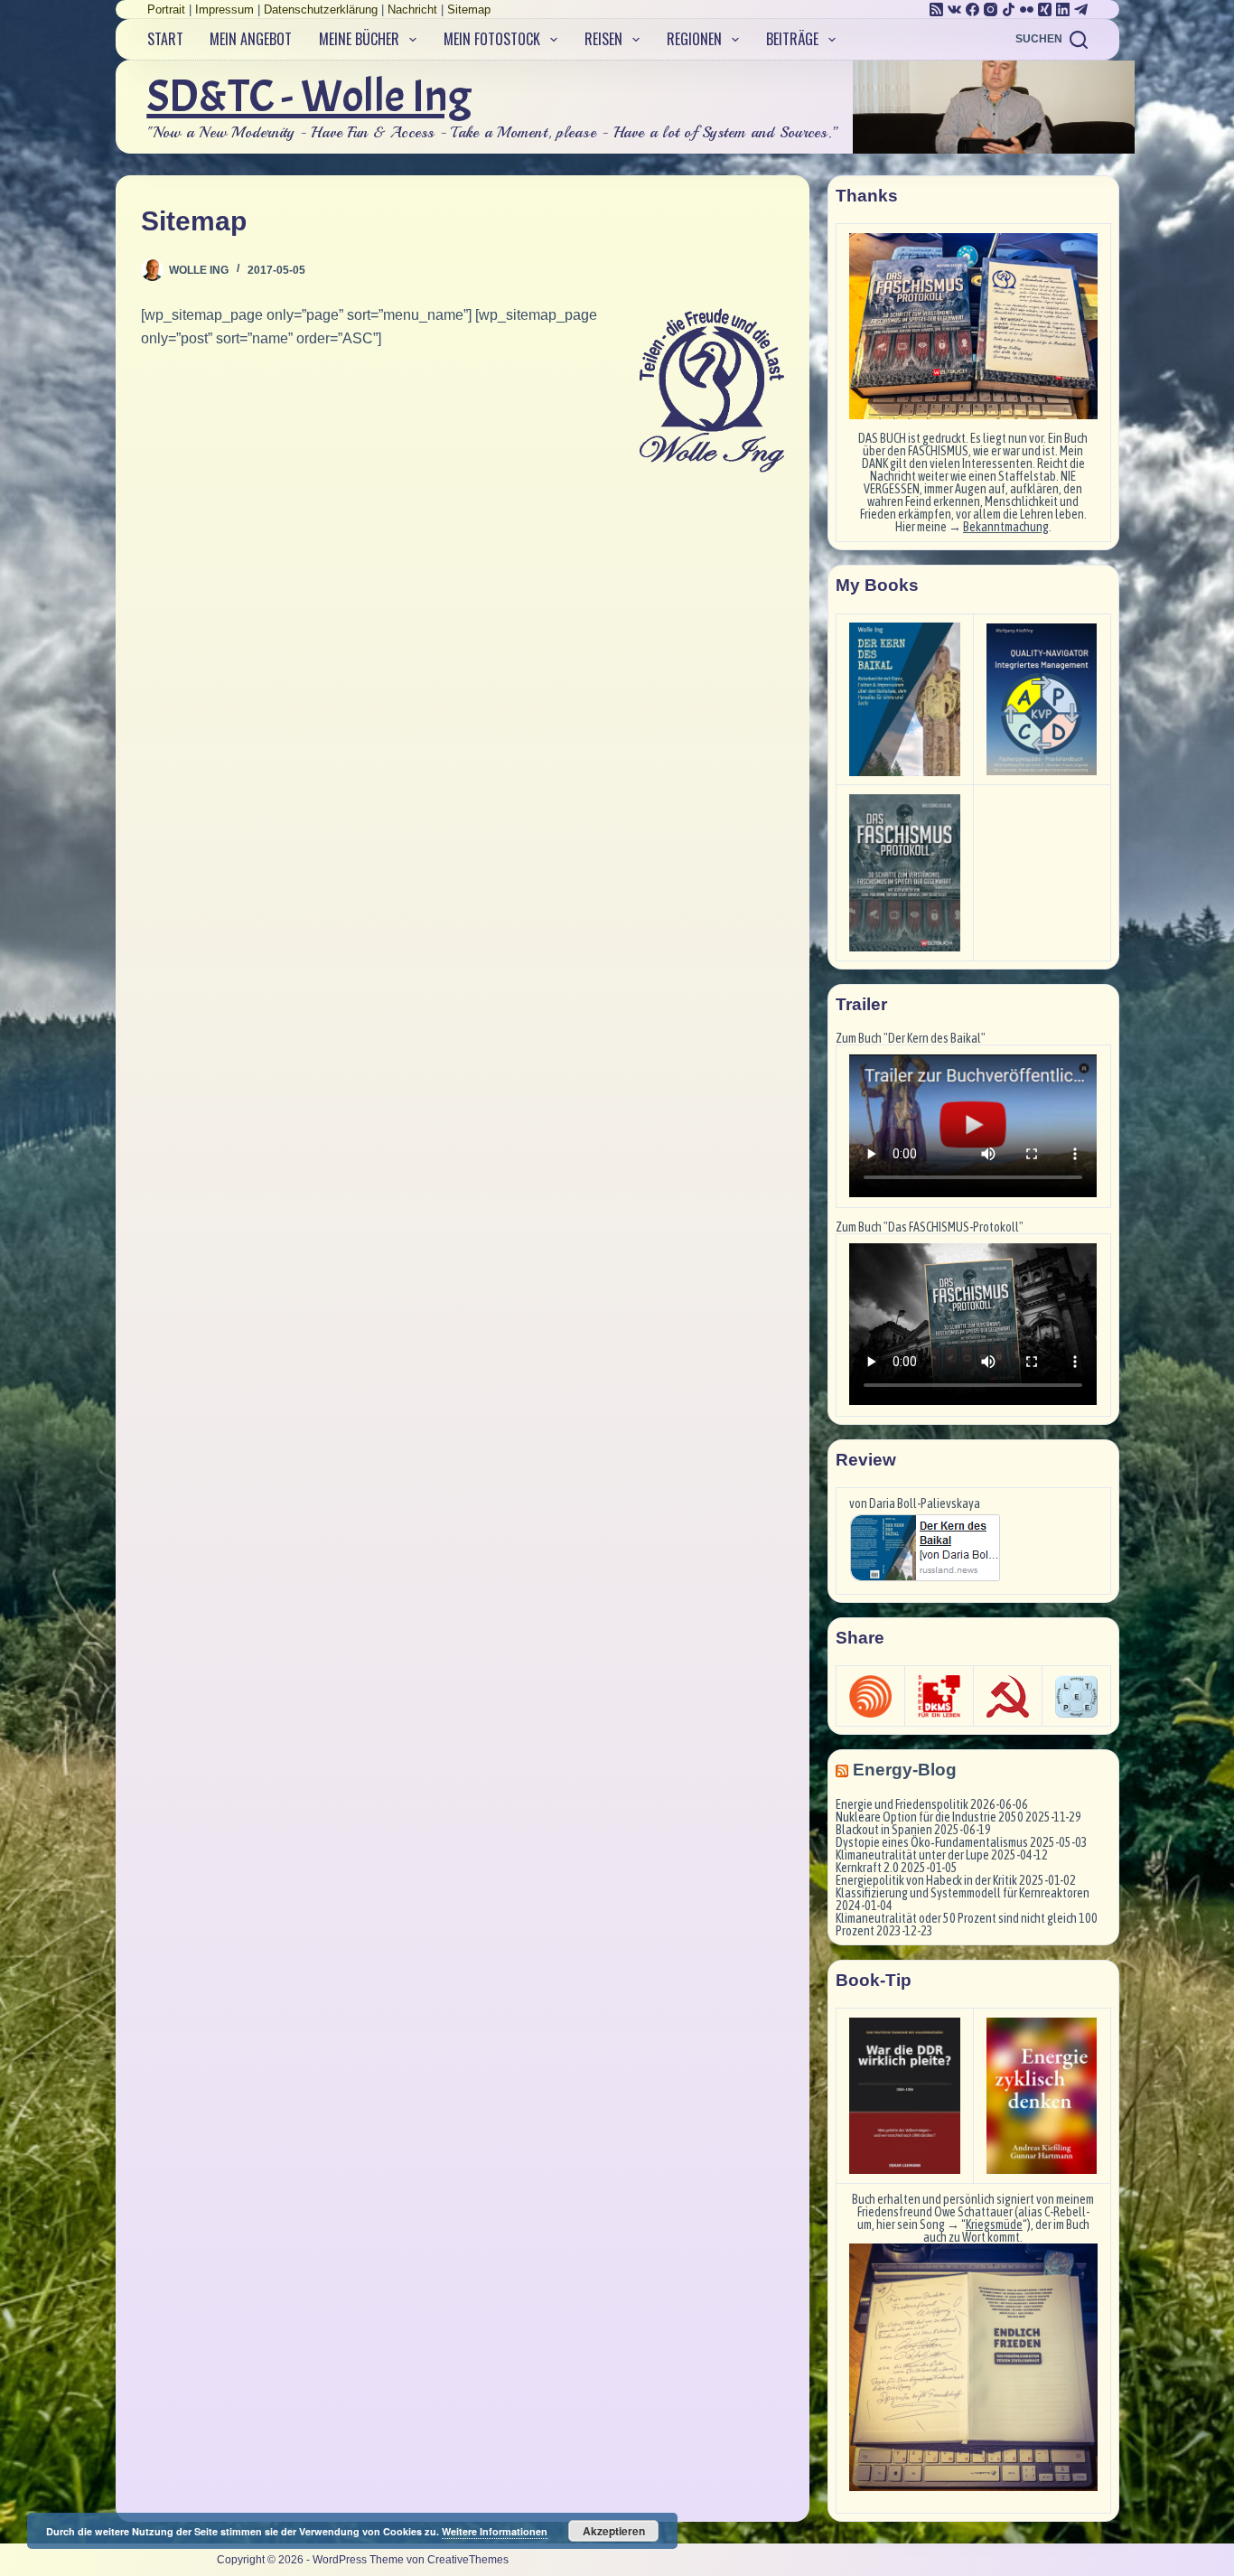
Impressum (224, 9)
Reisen (603, 39)
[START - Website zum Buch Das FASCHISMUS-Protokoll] (905, 873)
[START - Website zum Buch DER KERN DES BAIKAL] (905, 699)
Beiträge (792, 39)
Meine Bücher (359, 39)
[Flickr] (1027, 9)
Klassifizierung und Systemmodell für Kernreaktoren (963, 1893)
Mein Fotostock (492, 39)
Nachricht (412, 9)
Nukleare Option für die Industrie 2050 (930, 1817)
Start (165, 39)
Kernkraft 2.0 (867, 1868)
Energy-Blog (905, 1770)
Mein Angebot (251, 39)
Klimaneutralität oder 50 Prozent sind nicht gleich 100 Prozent (967, 1925)
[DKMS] (939, 1696)
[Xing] (1045, 9)
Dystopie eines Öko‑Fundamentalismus (932, 1842)
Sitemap (469, 9)
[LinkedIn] (1063, 9)
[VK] (954, 9)
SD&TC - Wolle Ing (309, 96)
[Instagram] (991, 9)
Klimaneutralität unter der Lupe (912, 1855)
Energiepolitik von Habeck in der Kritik (926, 1880)
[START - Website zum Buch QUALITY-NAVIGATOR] (1042, 699)
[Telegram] (1081, 9)
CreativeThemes (468, 2560)
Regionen (694, 39)
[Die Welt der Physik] (870, 1696)
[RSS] (936, 9)
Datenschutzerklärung (321, 9)
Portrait (166, 9)
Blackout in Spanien (884, 1830)
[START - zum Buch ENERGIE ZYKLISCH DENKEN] (1042, 2096)
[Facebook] (972, 9)
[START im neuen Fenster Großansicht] (973, 2367)
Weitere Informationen (495, 2531)
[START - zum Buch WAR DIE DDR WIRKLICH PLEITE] (905, 2096)
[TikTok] (1009, 9)
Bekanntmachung (1006, 527)
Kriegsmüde (994, 2225)
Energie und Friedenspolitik (902, 1804)
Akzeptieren (614, 2531)
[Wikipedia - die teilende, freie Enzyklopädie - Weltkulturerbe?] (1008, 1696)
